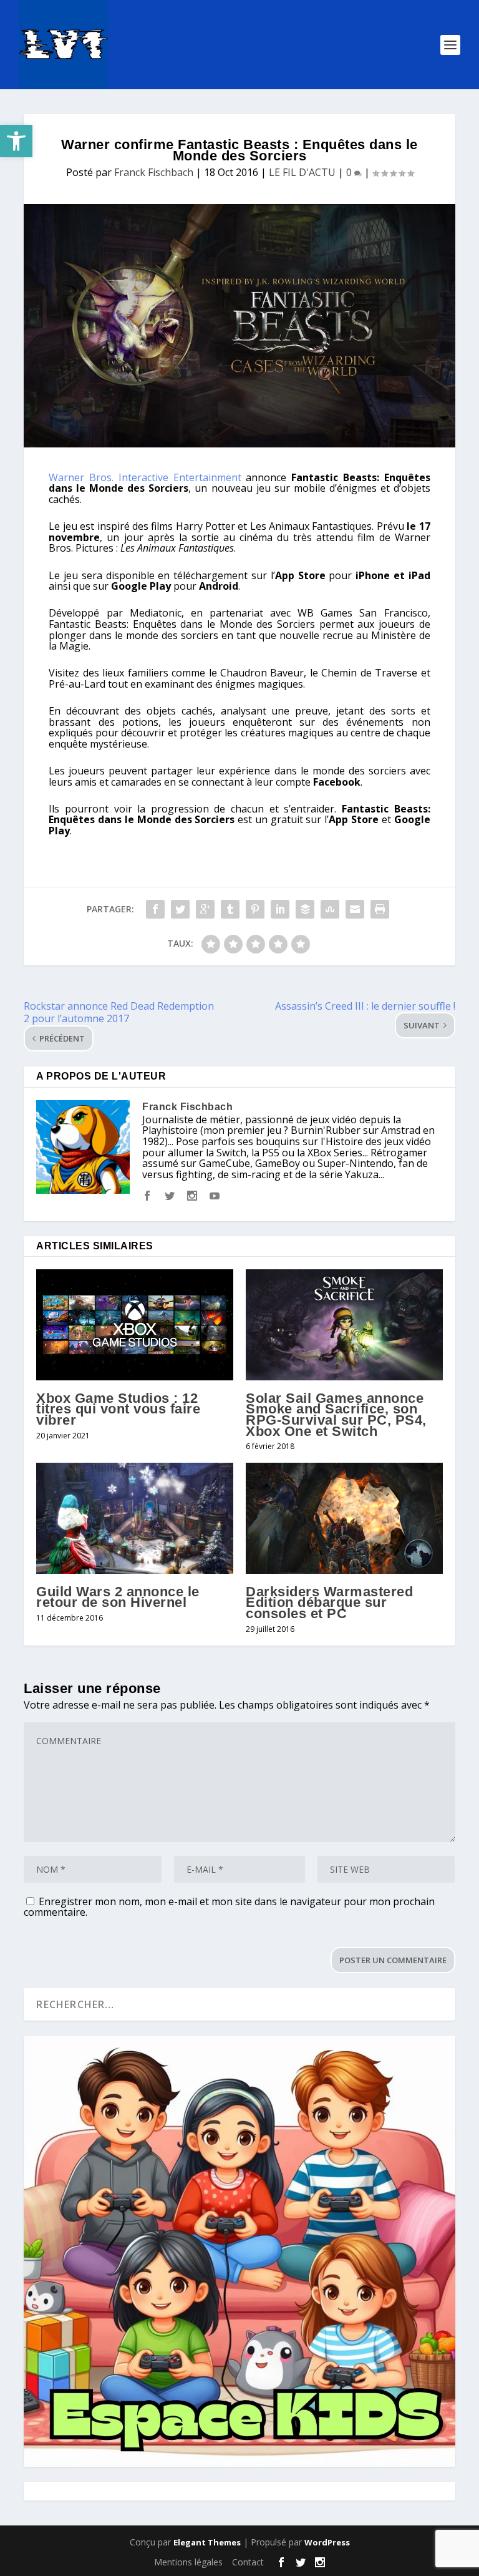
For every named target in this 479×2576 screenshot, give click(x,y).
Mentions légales (188, 2562)
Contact (248, 2562)
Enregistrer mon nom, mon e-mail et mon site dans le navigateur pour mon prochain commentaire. (229, 1907)
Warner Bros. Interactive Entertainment (145, 477)
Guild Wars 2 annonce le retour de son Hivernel (118, 1597)
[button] (16, 141)
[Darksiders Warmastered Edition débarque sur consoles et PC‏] (344, 1518)
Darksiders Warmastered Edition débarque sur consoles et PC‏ (329, 1603)
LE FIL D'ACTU (302, 172)
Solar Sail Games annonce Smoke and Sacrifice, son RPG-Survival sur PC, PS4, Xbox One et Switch (336, 1415)
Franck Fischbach (154, 172)
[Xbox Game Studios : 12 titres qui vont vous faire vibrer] (135, 1325)
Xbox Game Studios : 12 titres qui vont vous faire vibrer (118, 1409)
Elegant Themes (207, 2542)
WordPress (327, 2542)
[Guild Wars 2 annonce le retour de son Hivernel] (135, 1518)
